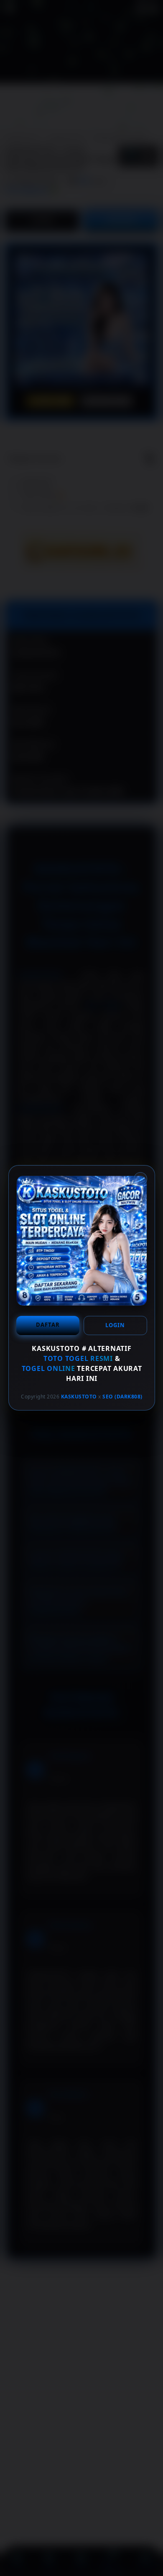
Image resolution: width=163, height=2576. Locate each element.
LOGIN (115, 1325)
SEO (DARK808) (122, 1397)
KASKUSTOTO (79, 1397)
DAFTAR (47, 1325)
